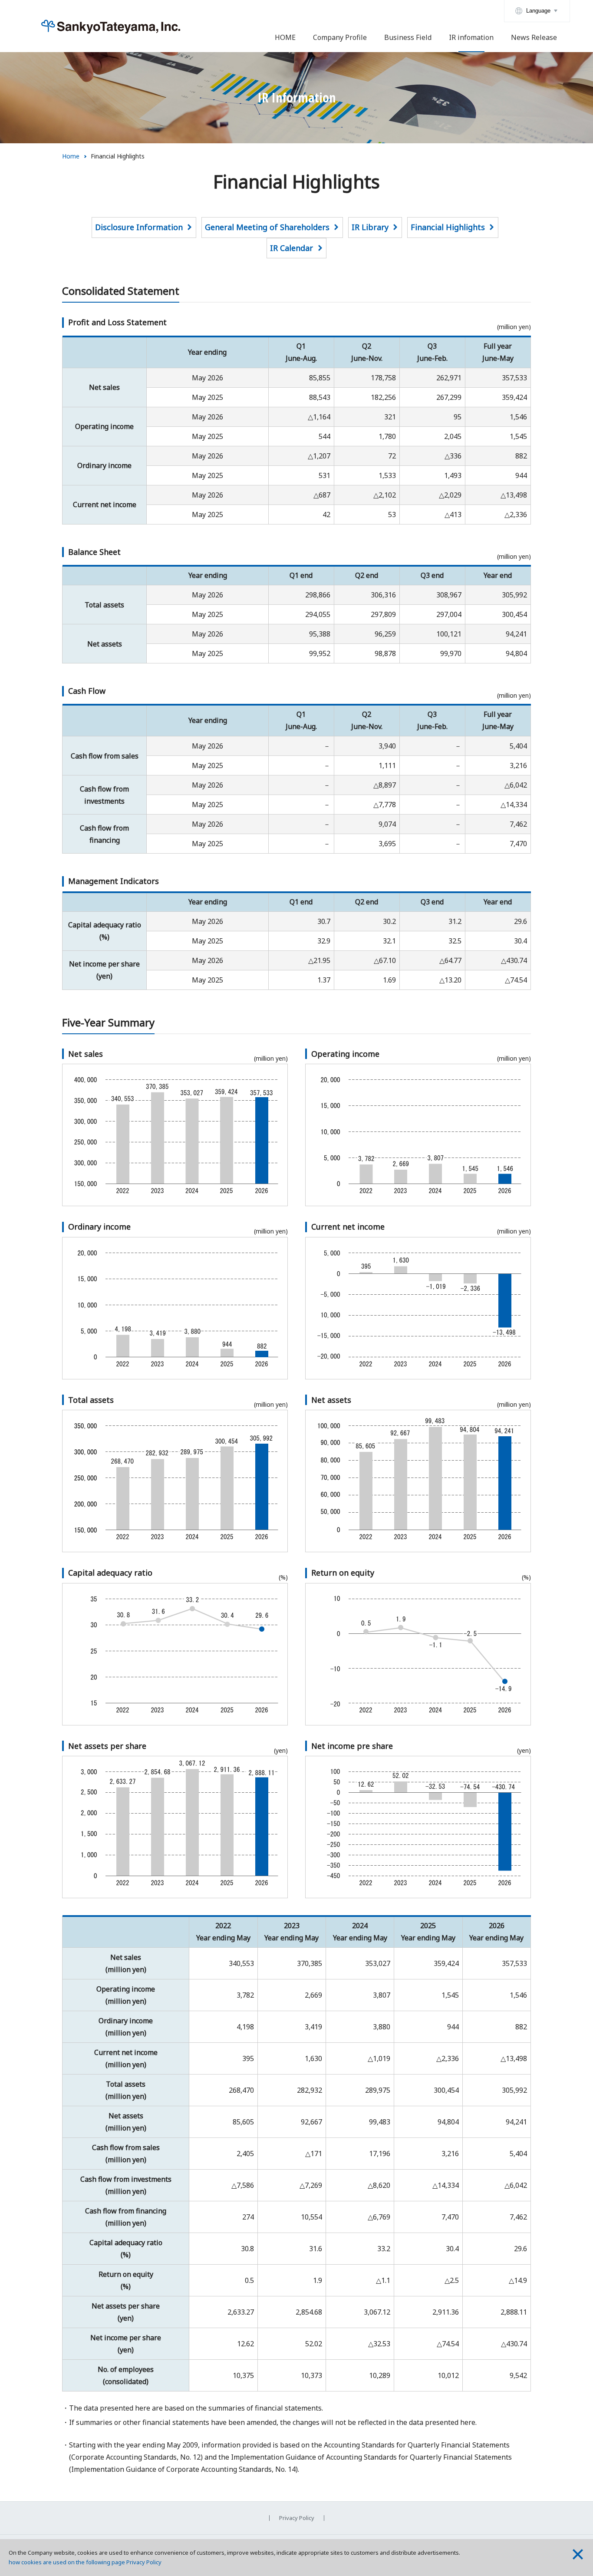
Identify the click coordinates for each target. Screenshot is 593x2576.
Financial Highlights (448, 227)
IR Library (370, 227)
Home (71, 156)
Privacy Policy (297, 2518)
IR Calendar (292, 248)
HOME (285, 37)
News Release (534, 37)
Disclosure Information (139, 227)
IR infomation (471, 37)
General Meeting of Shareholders (267, 227)
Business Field (408, 37)
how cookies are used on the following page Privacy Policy (85, 2562)
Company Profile (340, 37)
